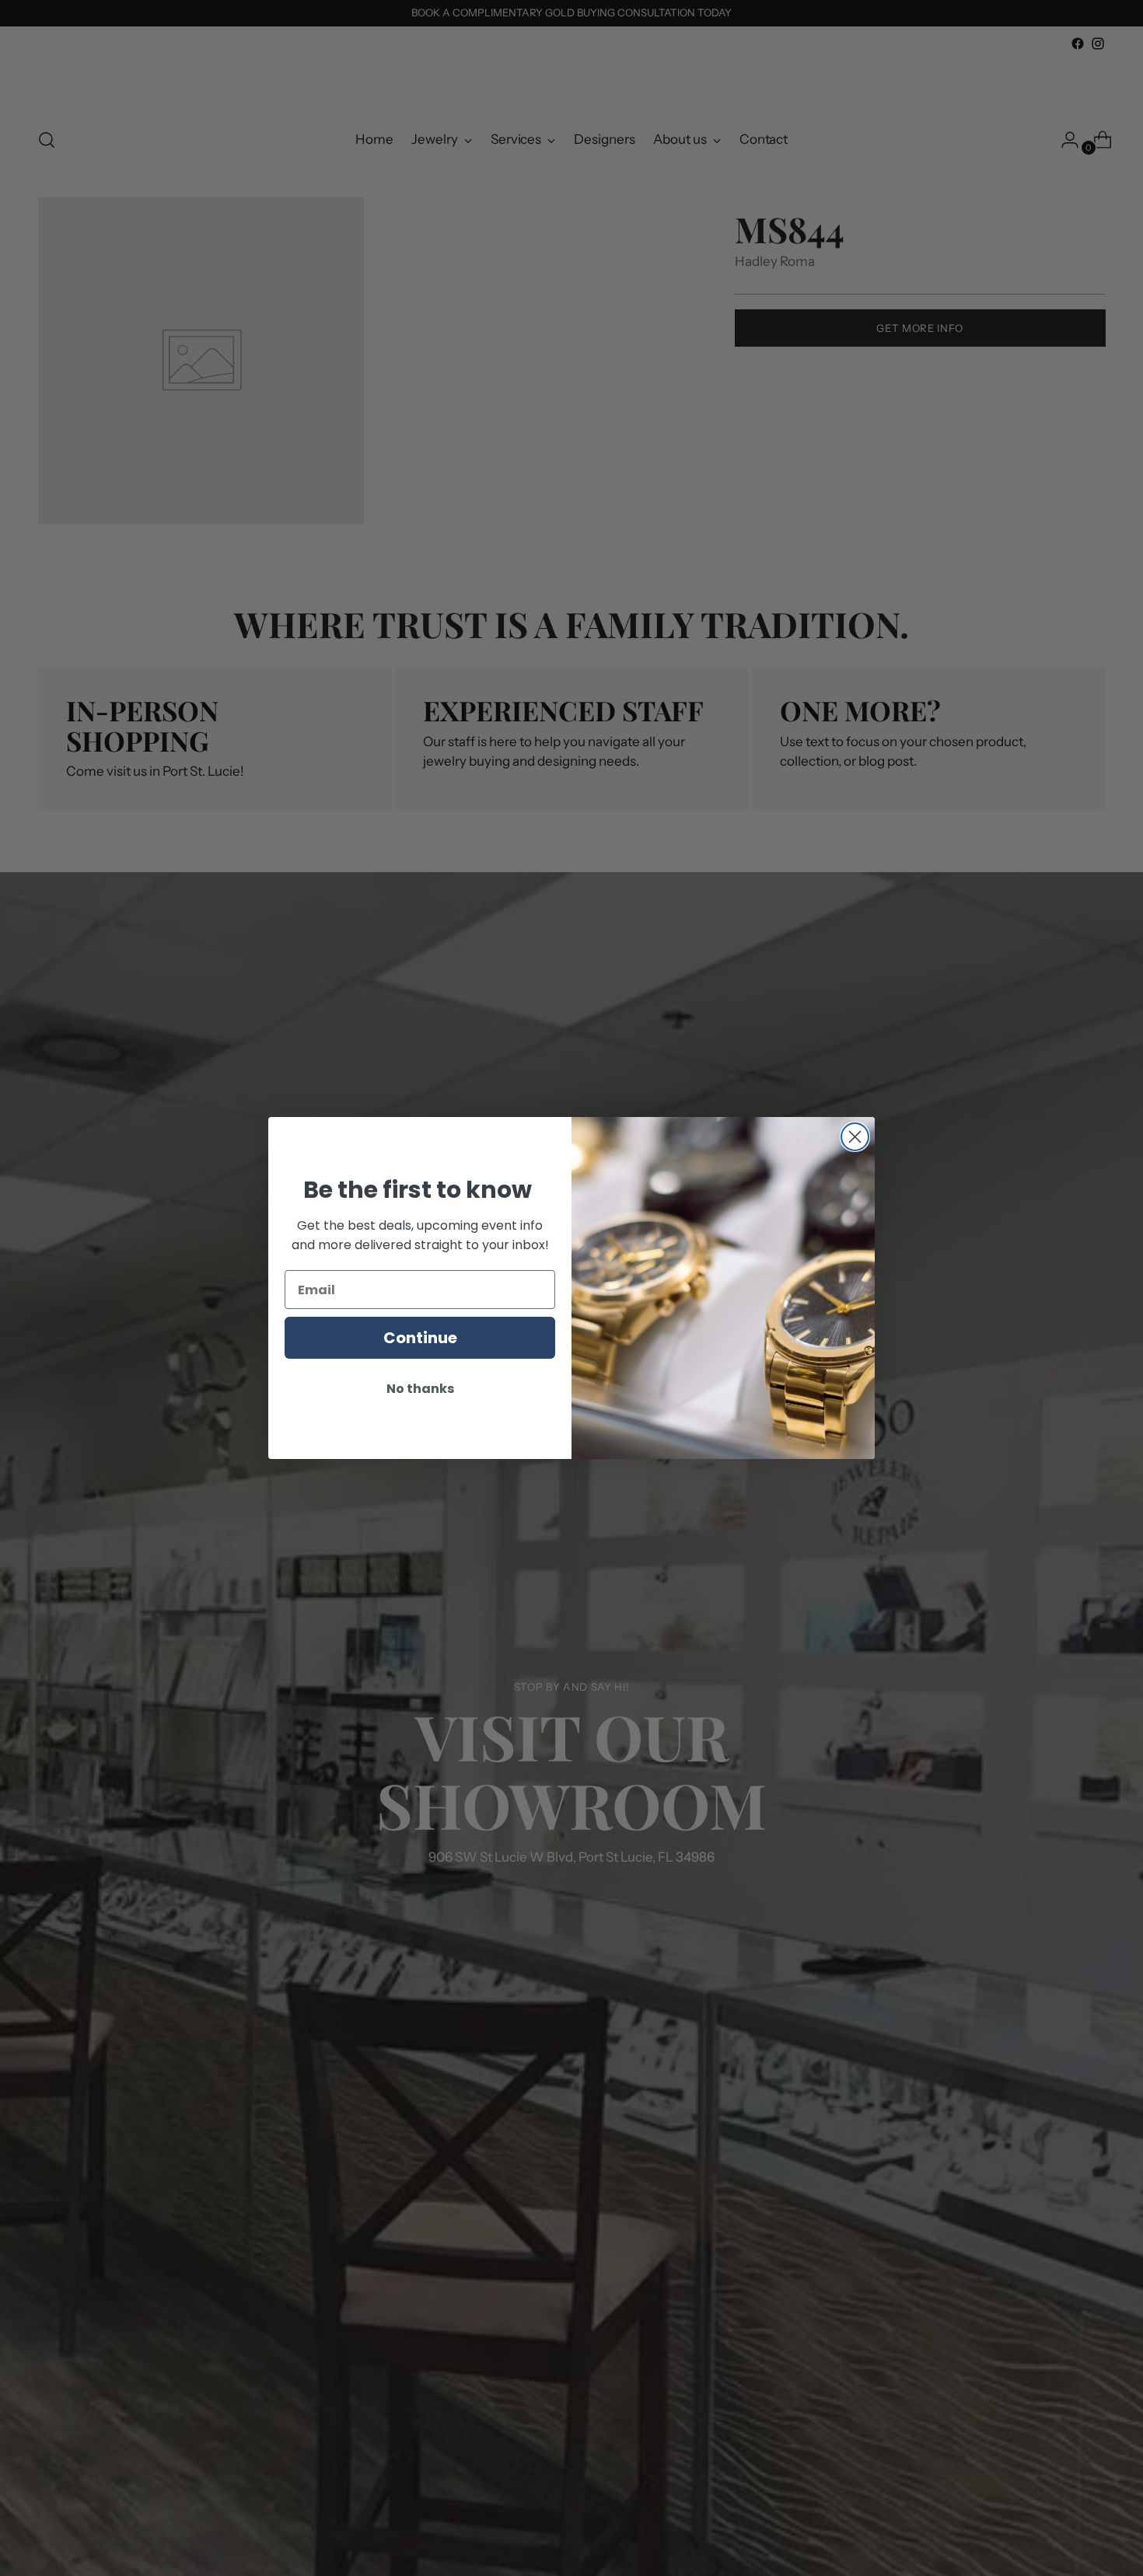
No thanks (420, 1389)
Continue (420, 1338)
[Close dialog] (855, 1137)
